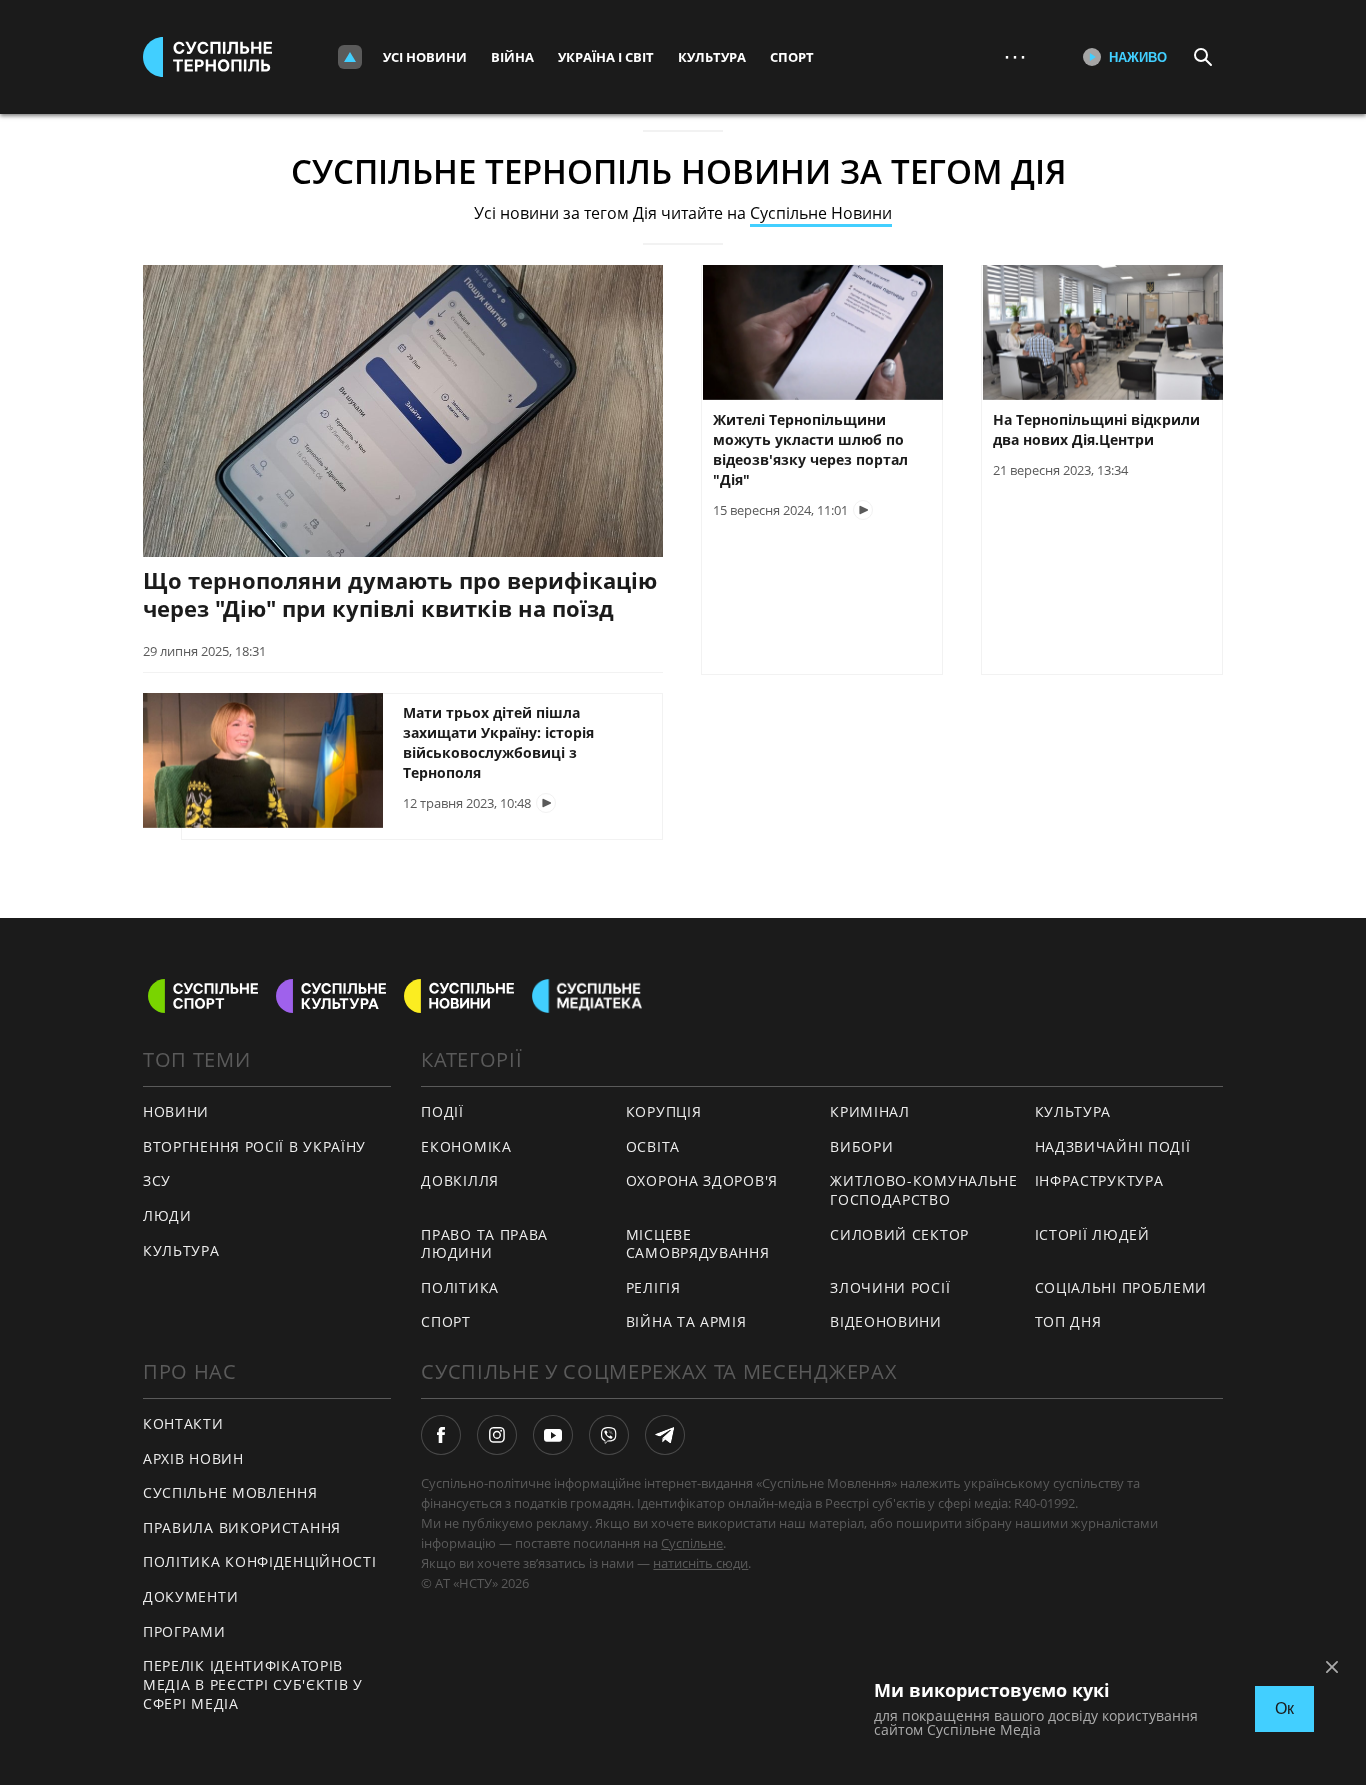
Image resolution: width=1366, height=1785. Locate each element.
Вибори (861, 1146)
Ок (1284, 1708)
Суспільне (692, 1543)
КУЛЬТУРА (181, 1250)
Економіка (466, 1146)
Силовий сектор (899, 1234)
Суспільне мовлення (230, 1492)
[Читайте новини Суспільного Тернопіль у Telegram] (665, 1435)
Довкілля (460, 1180)
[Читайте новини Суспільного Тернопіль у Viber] (609, 1435)
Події (442, 1111)
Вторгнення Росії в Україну (254, 1146)
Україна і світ (606, 57)
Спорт (792, 57)
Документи (190, 1596)
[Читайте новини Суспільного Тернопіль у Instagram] (497, 1435)
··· (1015, 56)
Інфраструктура (1099, 1180)
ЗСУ (157, 1180)
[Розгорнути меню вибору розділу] (350, 57)
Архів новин (193, 1458)
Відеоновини (886, 1321)
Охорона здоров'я (702, 1180)
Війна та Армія (686, 1321)
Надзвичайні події (1113, 1146)
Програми (184, 1631)
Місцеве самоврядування (698, 1244)
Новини (176, 1111)
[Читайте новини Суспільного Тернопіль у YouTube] (553, 1435)
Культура (712, 57)
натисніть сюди (700, 1563)
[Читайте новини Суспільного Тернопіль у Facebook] (441, 1435)
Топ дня (1068, 1321)
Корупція (664, 1111)
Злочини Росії (890, 1287)
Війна (512, 57)
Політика (460, 1287)
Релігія (653, 1287)
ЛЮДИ (167, 1215)
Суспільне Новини (821, 213)
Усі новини (425, 57)
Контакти (183, 1423)
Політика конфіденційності (260, 1561)
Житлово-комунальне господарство (924, 1190)
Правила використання (242, 1527)
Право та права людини (484, 1244)
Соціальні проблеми (1121, 1287)
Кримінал (870, 1111)
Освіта (653, 1146)
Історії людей (1092, 1234)
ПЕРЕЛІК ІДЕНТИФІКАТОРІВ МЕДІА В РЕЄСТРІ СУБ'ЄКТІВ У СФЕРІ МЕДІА (253, 1684)
